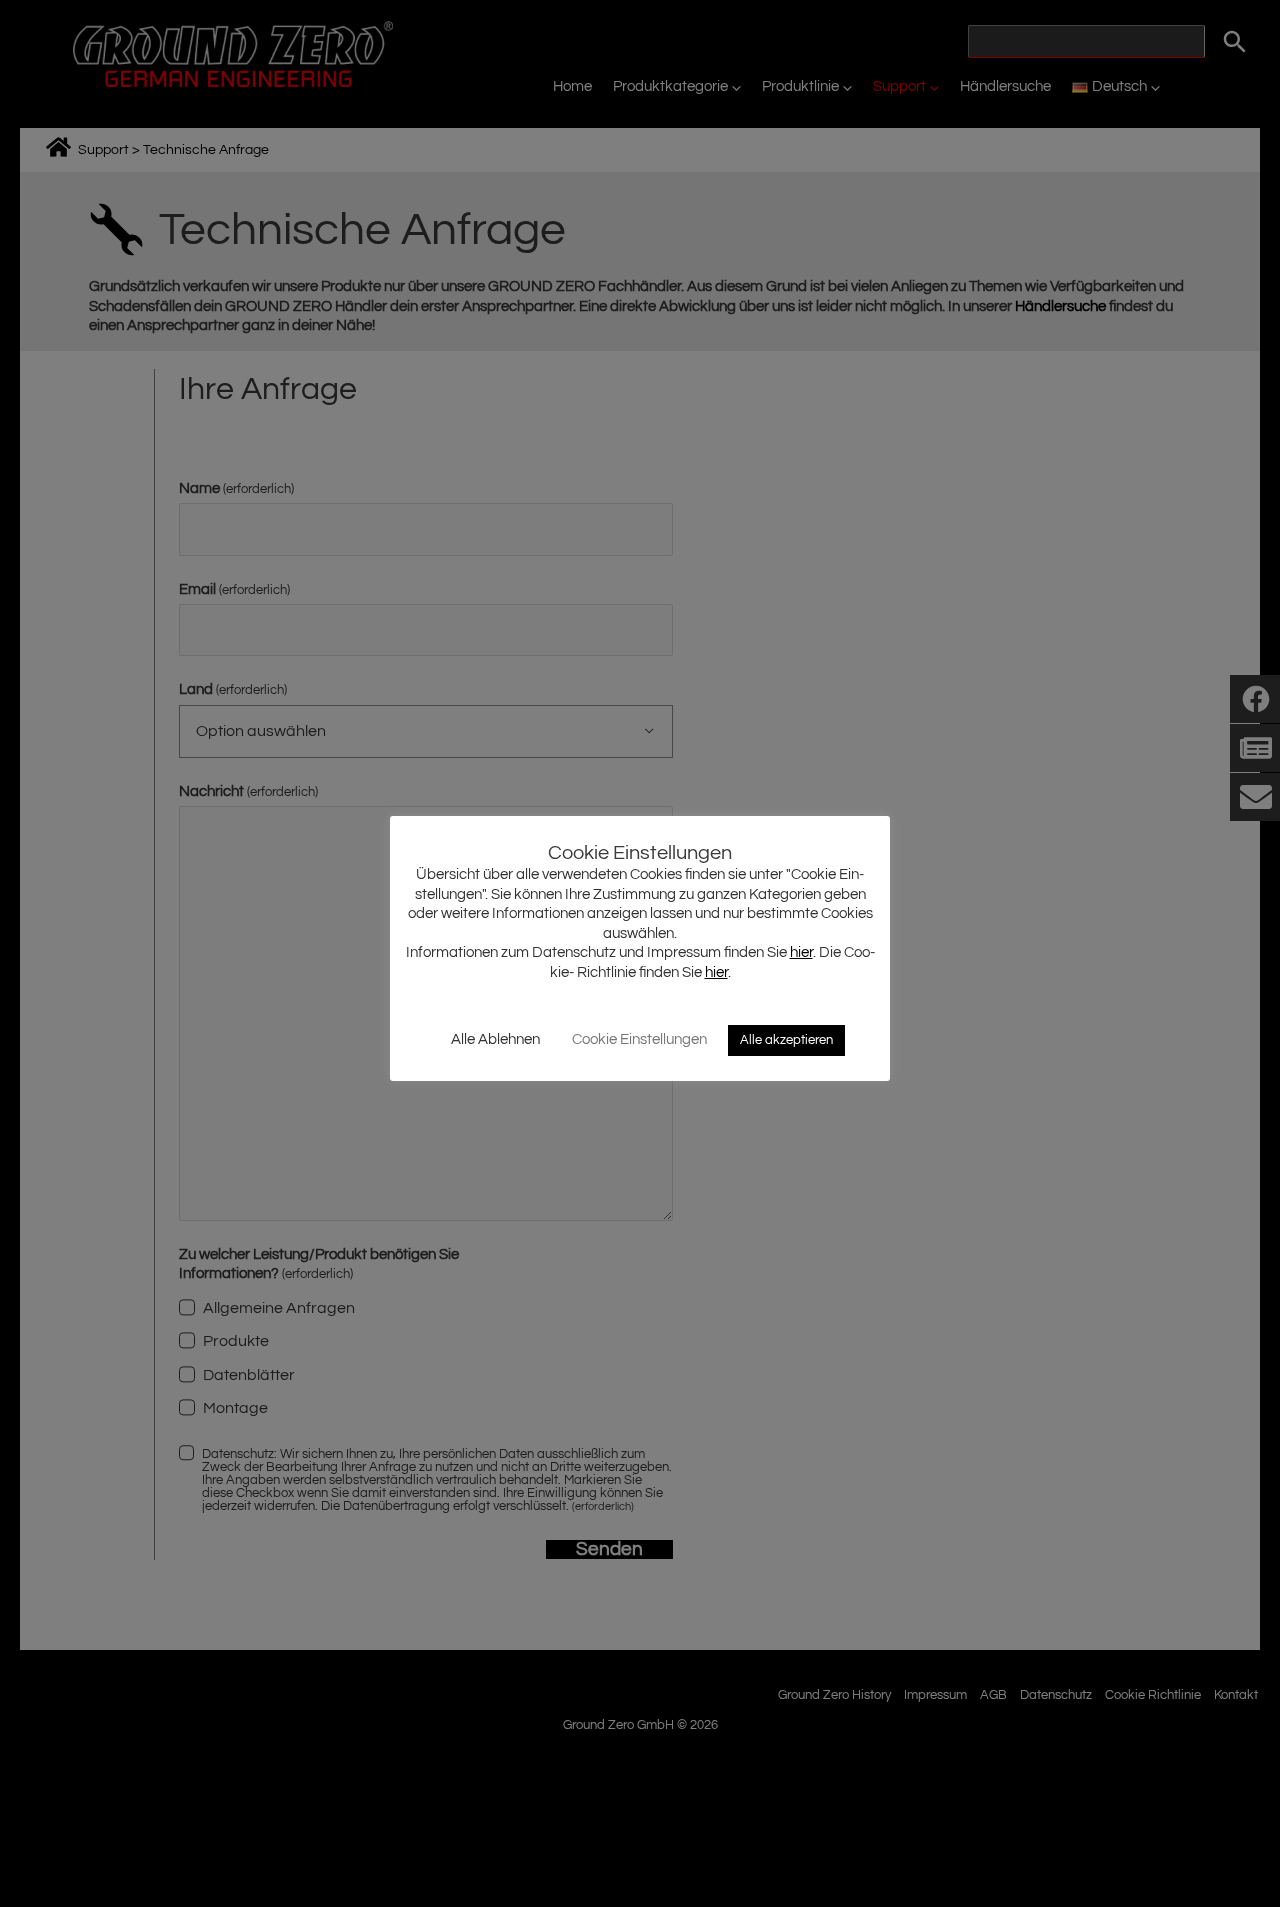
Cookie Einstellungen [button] (639, 1039)
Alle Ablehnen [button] (495, 1039)
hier (801, 952)
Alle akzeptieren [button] (786, 1040)
